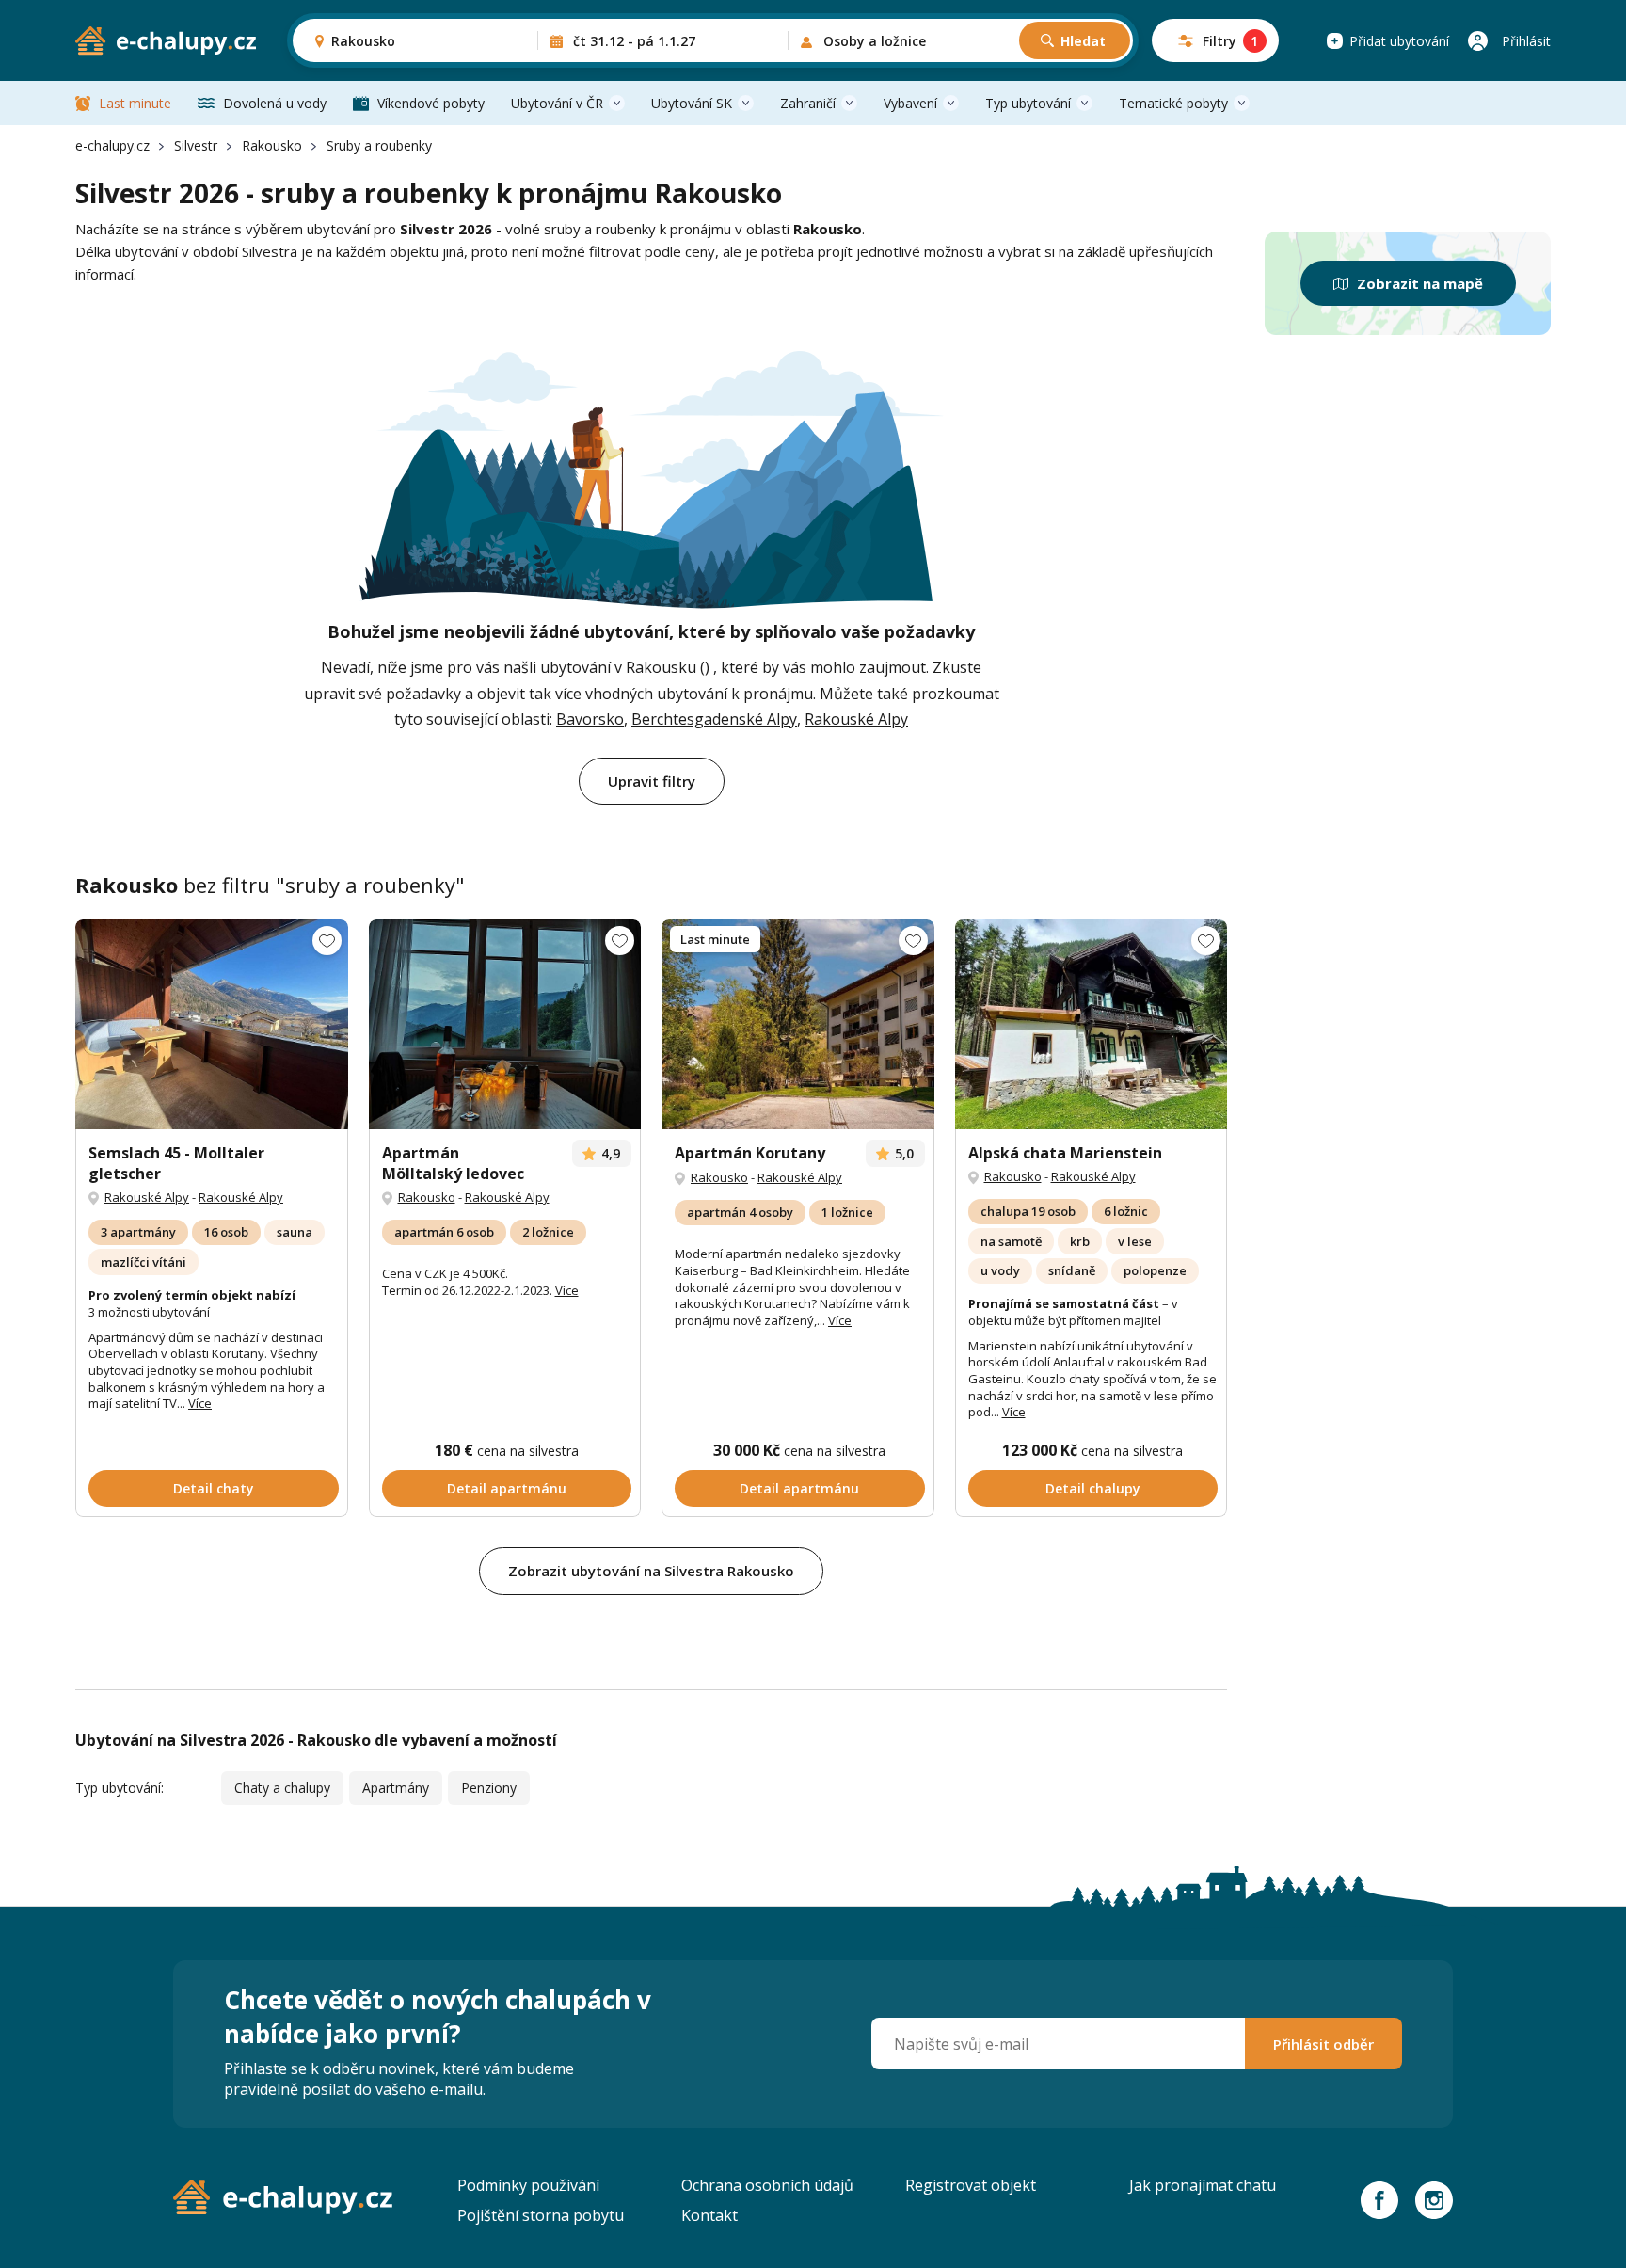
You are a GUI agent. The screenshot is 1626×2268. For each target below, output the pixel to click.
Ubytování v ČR (557, 103)
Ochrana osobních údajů (767, 2185)
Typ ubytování (1028, 103)
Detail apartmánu (507, 1488)
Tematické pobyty (1173, 103)
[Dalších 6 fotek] (798, 1024)
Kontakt (709, 2215)
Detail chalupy (1093, 1488)
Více (200, 1403)
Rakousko (272, 145)
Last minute (135, 103)
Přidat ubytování (1399, 41)
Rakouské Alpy (856, 719)
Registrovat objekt (971, 2185)
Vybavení (910, 103)
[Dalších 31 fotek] (505, 1024)
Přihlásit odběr (1323, 2044)
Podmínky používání (528, 2185)
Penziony (489, 1788)
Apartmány (396, 1788)
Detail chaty (214, 1488)
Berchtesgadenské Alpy (714, 719)
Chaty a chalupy (282, 1788)
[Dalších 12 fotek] (212, 1024)
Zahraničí (808, 103)
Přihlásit (1526, 41)
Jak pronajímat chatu (1203, 2185)
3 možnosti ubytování (149, 1312)
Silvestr (196, 145)
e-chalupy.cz (112, 145)
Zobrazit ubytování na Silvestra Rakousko (651, 1571)
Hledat (1083, 41)
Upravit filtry (652, 781)
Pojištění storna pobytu (541, 2215)
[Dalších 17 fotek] (1092, 1024)
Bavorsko (590, 719)
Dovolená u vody (275, 103)
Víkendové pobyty (431, 103)
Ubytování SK (692, 103)
